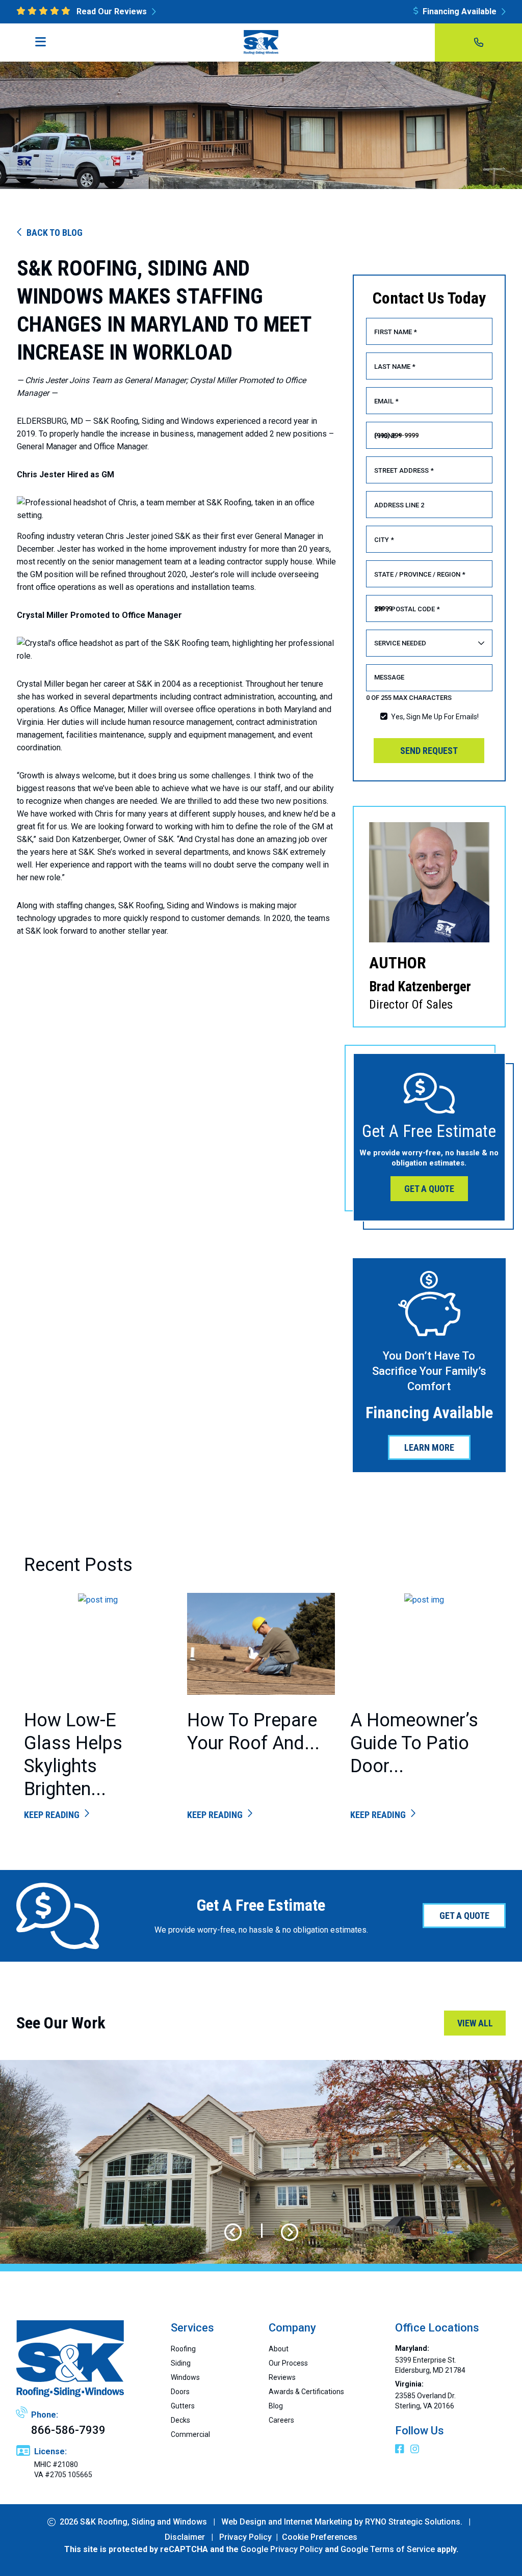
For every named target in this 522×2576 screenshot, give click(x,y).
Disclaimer (185, 2537)
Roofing (183, 2349)
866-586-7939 (68, 2430)
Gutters (183, 2406)
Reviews (282, 2377)
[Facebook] (401, 2450)
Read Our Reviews (112, 11)
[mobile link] (479, 43)
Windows (185, 2377)
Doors (180, 2392)
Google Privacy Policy (282, 2549)
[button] (233, 2233)
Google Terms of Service (388, 2549)
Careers (281, 2420)
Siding (181, 2363)
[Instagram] (415, 2450)
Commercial (190, 2434)
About (279, 2349)
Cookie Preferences (320, 2537)
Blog (276, 2406)
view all (475, 2023)
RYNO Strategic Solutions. (414, 2522)
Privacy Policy (245, 2537)
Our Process (288, 2363)
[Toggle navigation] (44, 45)
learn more (429, 1447)
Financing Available (460, 11)
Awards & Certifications (306, 2392)
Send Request (429, 751)
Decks (180, 2420)
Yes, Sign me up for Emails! (435, 717)
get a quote (429, 1189)
